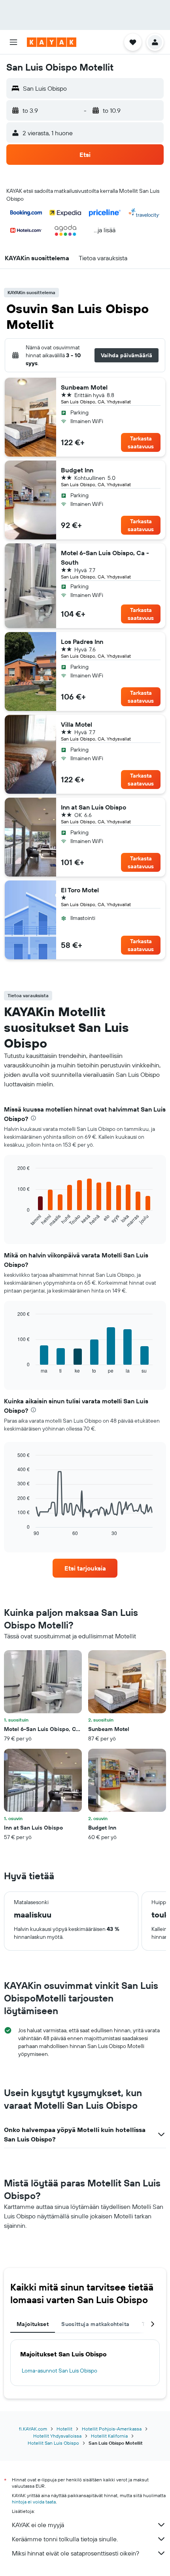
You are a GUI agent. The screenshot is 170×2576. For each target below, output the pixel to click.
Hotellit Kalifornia (109, 2436)
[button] (13, 42)
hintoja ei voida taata (34, 2502)
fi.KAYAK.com (33, 2429)
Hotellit (64, 2429)
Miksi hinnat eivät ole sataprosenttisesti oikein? (76, 2553)
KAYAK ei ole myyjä (38, 2525)
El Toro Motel (80, 890)
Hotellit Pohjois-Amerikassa (112, 2429)
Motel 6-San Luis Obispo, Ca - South (105, 558)
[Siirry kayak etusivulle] (52, 42)
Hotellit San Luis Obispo (53, 2443)
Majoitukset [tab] (33, 2324)
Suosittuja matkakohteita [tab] (95, 2324)
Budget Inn (77, 470)
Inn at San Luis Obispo (93, 807)
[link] (85, 1568)
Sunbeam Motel (84, 387)
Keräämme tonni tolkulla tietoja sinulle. (65, 2539)
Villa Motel (76, 724)
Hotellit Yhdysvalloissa (57, 2436)
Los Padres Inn (82, 642)
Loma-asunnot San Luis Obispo (59, 2371)
